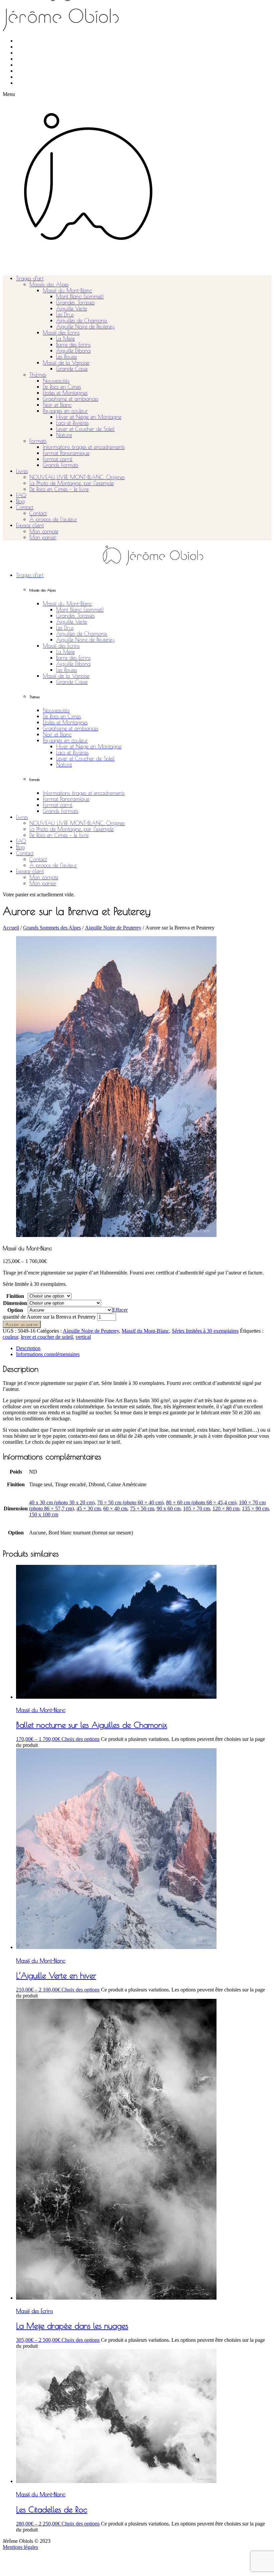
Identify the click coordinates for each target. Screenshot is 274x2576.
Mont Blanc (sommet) (80, 296)
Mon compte (44, 531)
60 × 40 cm (115, 1508)
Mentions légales (20, 2547)
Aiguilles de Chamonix (82, 321)
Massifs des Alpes (49, 284)
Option (15, 1310)
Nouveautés (56, 381)
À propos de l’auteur (53, 519)
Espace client (30, 525)
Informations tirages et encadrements (84, 447)
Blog (20, 501)
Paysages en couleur (65, 411)
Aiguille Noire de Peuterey (85, 327)
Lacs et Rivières (72, 423)
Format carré (58, 459)
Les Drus (65, 315)
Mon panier (43, 537)
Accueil (11, 928)
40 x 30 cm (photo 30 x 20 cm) (62, 1502)
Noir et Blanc (57, 405)
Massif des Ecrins (61, 333)
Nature (64, 435)
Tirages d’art (30, 278)
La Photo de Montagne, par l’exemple (72, 483)
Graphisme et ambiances (71, 399)
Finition (15, 1296)
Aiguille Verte (72, 308)
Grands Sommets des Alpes (52, 928)
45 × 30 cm (89, 1508)
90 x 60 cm (169, 1508)
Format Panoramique (66, 453)
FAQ (21, 495)
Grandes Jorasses (75, 302)
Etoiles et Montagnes (65, 393)
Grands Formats (60, 465)
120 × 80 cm (226, 1508)
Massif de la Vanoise (66, 363)
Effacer (120, 1310)
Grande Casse (72, 369)
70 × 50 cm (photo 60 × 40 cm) (130, 1502)
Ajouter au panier (22, 1324)
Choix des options (81, 1739)
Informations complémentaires (48, 1354)
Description (28, 1348)
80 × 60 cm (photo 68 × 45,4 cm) (201, 1502)
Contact (25, 507)
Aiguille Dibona (73, 351)
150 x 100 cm (44, 1515)
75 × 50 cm (142, 1508)
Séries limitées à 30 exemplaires (205, 1331)
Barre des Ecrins (73, 345)
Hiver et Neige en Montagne (89, 417)
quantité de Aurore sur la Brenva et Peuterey (49, 1317)
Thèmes (38, 375)
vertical (83, 1337)
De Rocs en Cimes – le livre (59, 489)
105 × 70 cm (196, 1508)
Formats (38, 441)
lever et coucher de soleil (47, 1337)
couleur (10, 1337)
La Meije (65, 339)
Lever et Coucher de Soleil (85, 429)
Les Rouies (66, 357)
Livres (22, 471)
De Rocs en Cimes (62, 387)
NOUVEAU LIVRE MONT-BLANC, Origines (77, 477)
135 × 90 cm (255, 1508)
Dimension (15, 1303)
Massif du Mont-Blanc (67, 290)
